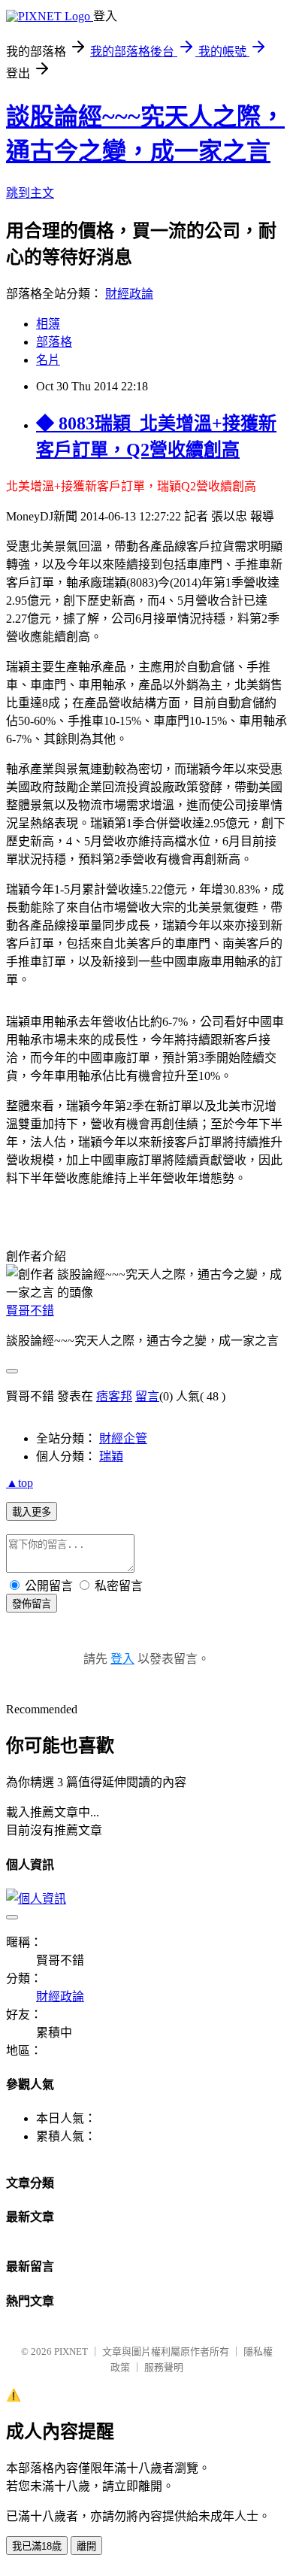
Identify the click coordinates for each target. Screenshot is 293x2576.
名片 (48, 360)
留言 (147, 1396)
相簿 (48, 324)
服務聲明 (164, 2367)
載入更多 (32, 1512)
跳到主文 (30, 193)
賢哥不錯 (30, 1311)
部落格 (54, 342)
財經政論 (129, 294)
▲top (20, 1483)
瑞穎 (111, 1456)
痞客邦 (114, 1396)
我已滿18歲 (37, 2546)
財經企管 (123, 1438)
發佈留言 (32, 1604)
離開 (86, 2546)
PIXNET (71, 2351)
